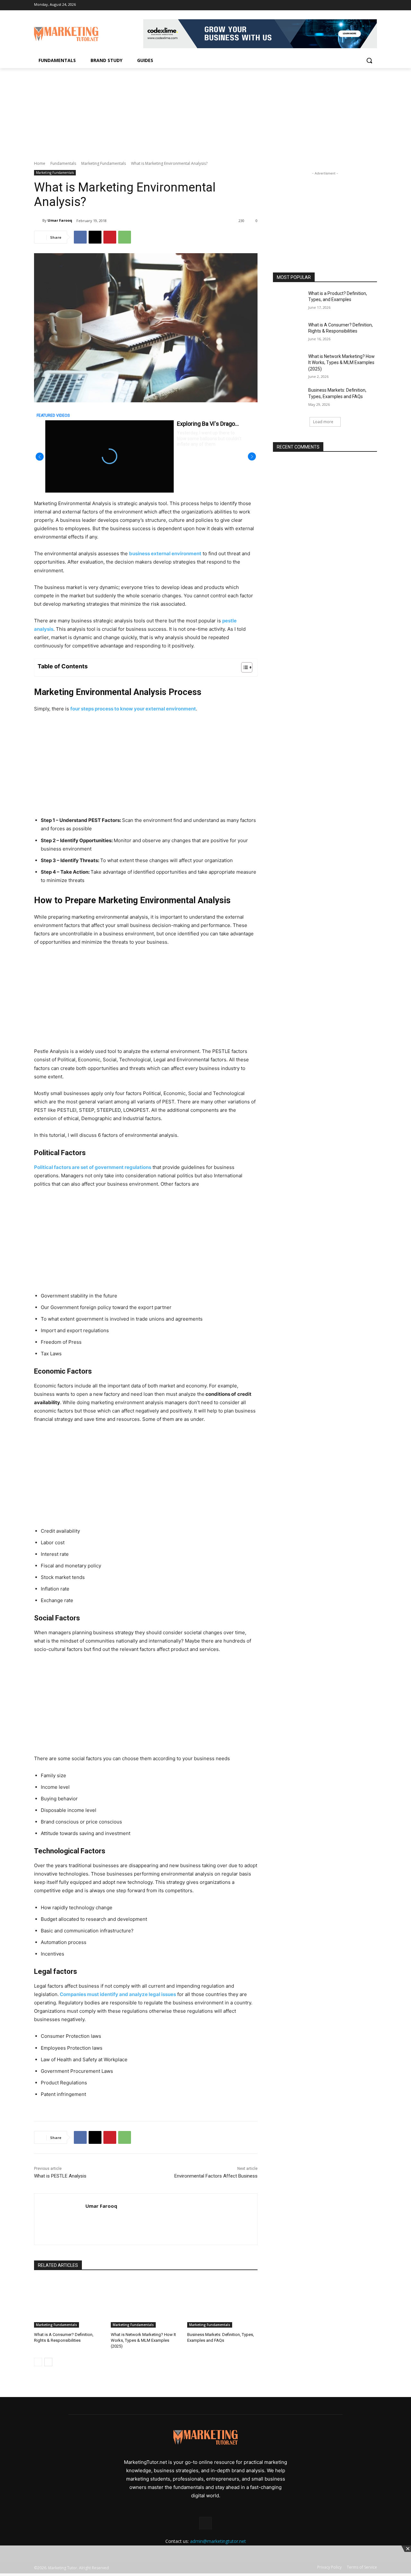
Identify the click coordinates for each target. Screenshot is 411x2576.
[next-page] (48, 2362)
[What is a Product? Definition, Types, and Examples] (289, 301)
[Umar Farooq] (38, 220)
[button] (369, 60)
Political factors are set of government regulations (93, 1167)
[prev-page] (38, 2362)
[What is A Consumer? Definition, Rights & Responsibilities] (69, 2303)
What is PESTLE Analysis (60, 2176)
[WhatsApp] (125, 237)
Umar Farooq (60, 220)
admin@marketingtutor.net (218, 2541)
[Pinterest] (110, 237)
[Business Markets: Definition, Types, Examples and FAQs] (222, 2303)
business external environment (165, 553)
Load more (323, 422)
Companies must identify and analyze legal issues (117, 1994)
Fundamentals (63, 163)
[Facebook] (373, 5)
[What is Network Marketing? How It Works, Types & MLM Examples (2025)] (146, 2303)
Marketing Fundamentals (104, 163)
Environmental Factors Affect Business (216, 2176)
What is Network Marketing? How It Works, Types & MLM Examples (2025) (143, 2340)
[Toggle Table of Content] (244, 667)
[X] (95, 237)
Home (40, 163)
